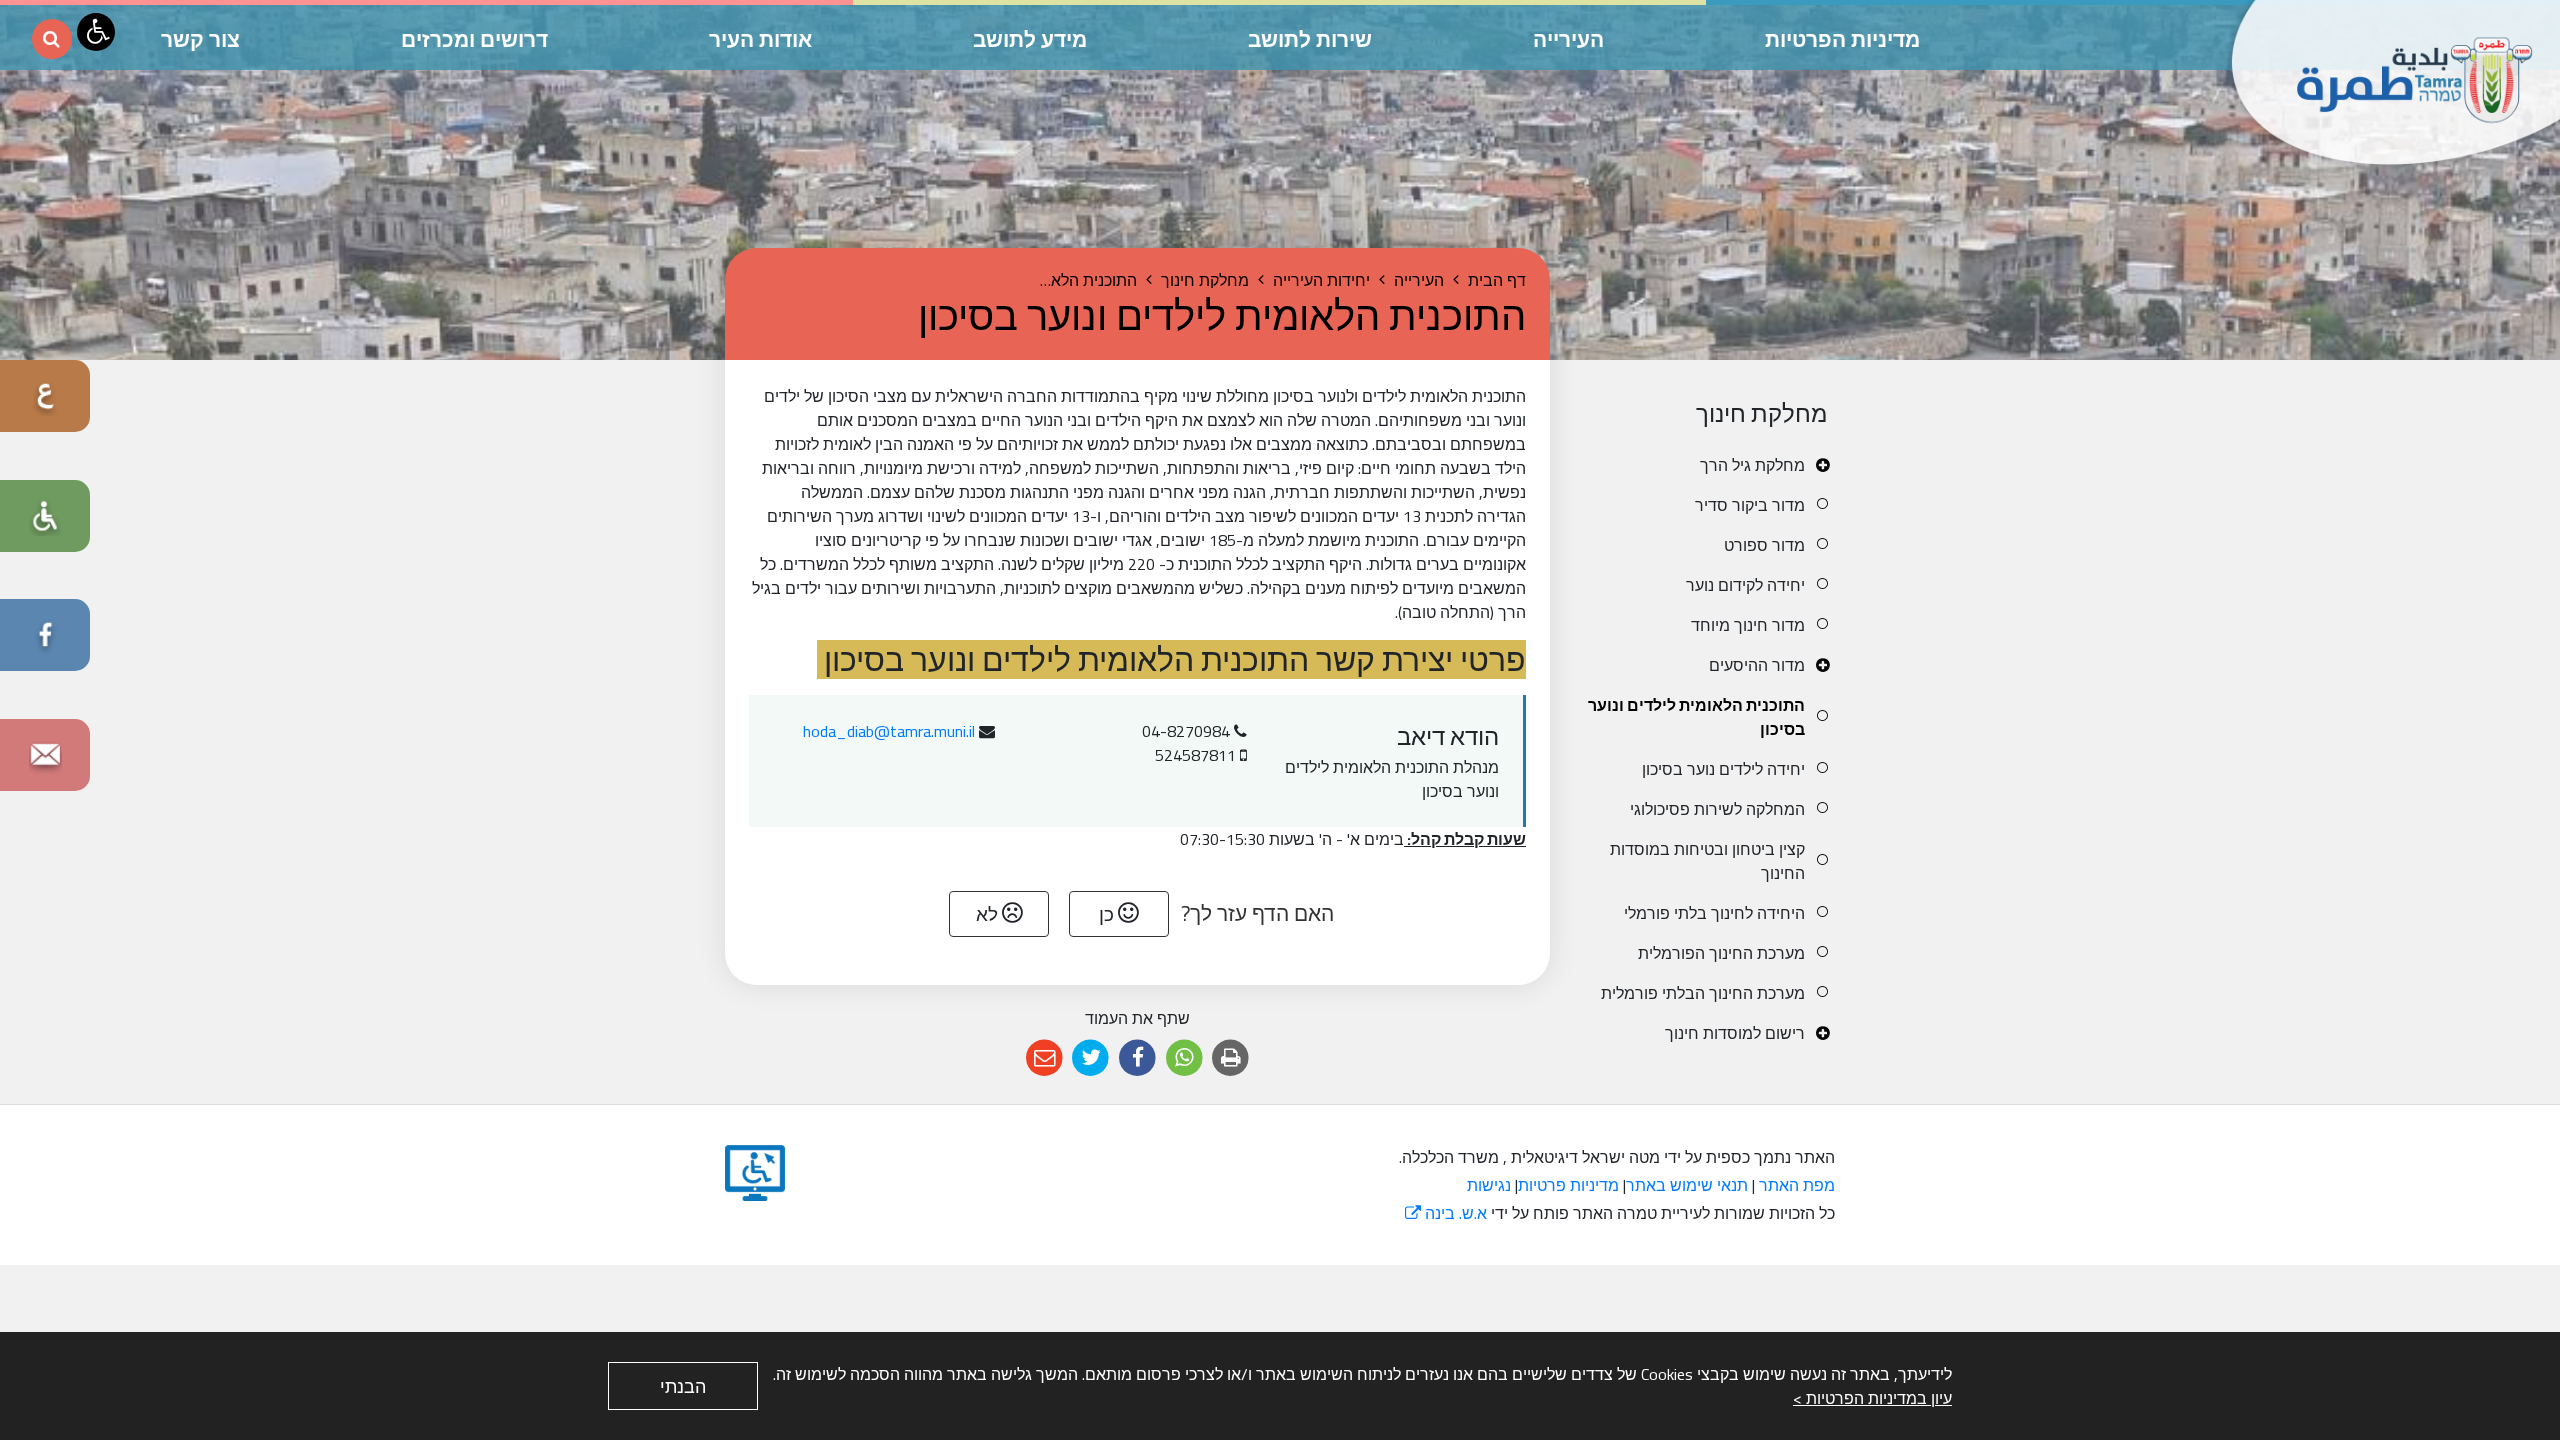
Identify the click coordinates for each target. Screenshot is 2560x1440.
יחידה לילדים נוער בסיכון (1723, 769)
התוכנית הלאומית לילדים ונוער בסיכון (1696, 717)
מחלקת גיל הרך (1752, 465)
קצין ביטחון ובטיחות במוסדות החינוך (1707, 861)
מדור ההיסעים (1757, 665)
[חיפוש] (52, 39)
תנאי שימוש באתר (1687, 1185)
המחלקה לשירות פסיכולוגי (1717, 809)
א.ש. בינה (1446, 1213)
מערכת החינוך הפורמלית (1721, 953)
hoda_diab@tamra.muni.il (889, 731)
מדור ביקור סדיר (1750, 505)
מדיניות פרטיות (1568, 1185)
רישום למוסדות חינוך (1735, 1033)
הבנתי (683, 1386)
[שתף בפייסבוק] (1137, 1058)
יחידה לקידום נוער (1745, 585)
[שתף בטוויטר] (1091, 1058)
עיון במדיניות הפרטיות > (1872, 1398)
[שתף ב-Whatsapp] (1184, 1058)
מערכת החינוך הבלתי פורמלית (1703, 993)
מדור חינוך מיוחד (1748, 625)
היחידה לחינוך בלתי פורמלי (1714, 913)
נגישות (1489, 1185)
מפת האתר (1797, 1185)
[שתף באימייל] (1044, 1058)
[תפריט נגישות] (96, 32)
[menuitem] (1707, 465)
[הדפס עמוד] (1230, 1058)
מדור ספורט (1764, 545)
